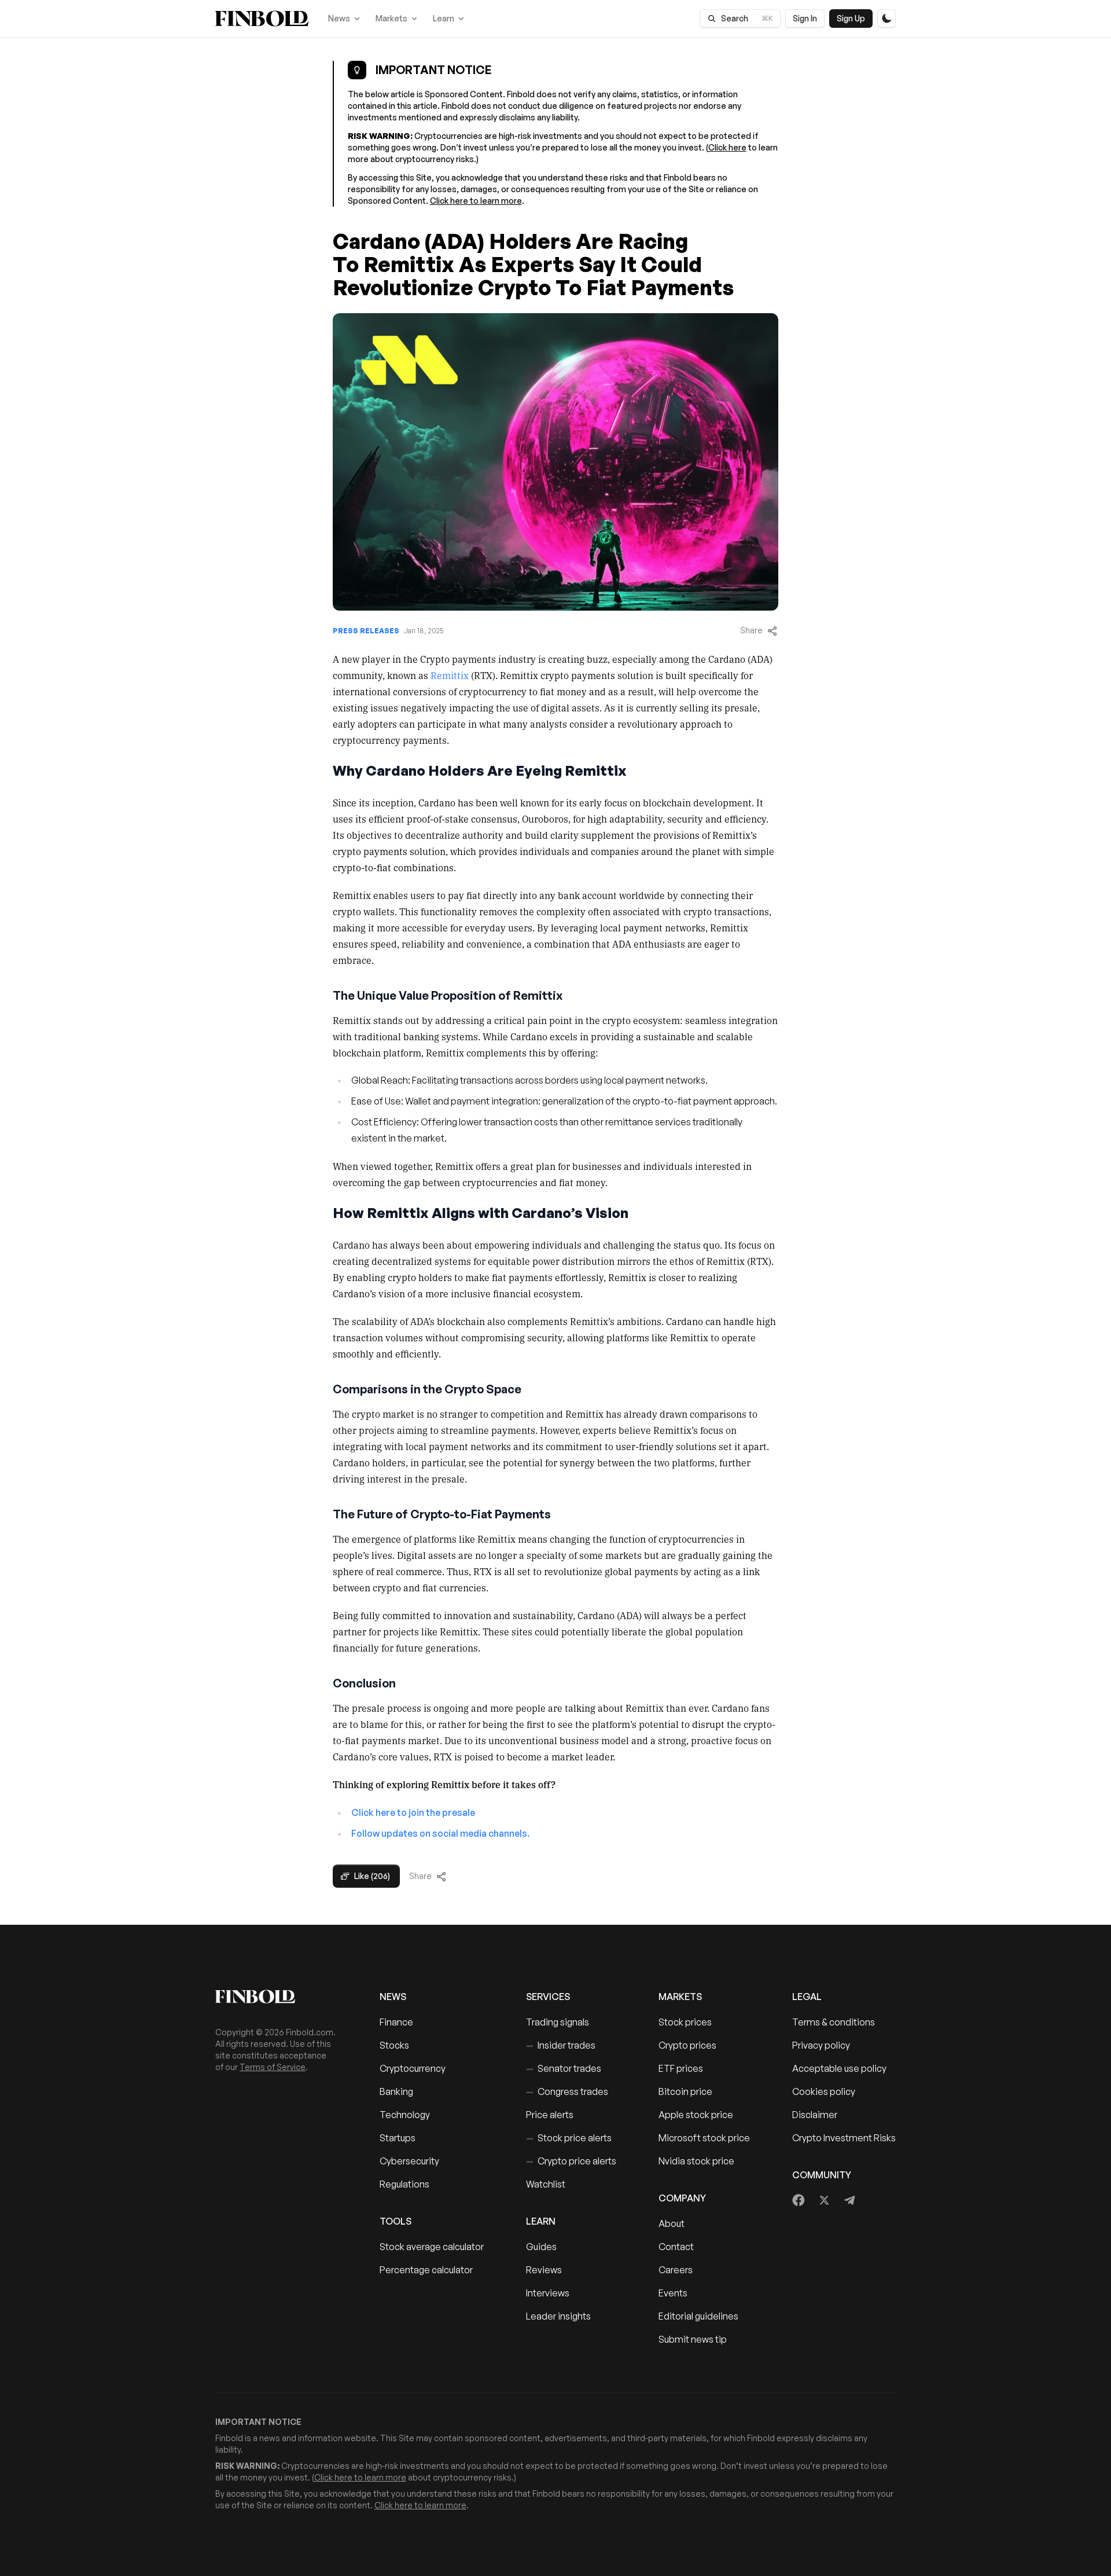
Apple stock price (696, 2115)
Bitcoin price (685, 2091)
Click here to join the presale (413, 1812)
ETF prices (681, 2068)
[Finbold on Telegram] (849, 2200)
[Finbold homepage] (279, 1997)
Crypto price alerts (571, 2161)
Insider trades (561, 2045)
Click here (727, 147)
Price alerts (550, 2115)
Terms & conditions (834, 2022)
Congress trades (567, 2091)
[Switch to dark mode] (886, 19)
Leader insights (558, 2316)
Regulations (404, 2184)
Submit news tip (693, 2339)
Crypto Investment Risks (844, 2138)
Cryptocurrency (413, 2068)
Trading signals (558, 2022)
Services (548, 1997)
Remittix (450, 675)
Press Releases (366, 631)
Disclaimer (815, 2115)
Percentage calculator (426, 2270)
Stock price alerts (569, 2138)
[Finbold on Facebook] (799, 2200)
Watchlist (546, 2184)
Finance (396, 2022)
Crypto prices (687, 2045)
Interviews (548, 2293)
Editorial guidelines (698, 2316)
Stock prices (685, 2022)
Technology (405, 2115)
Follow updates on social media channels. (440, 1833)
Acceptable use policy (839, 2068)
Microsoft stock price (704, 2138)
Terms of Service (273, 2067)
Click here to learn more (476, 201)
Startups (398, 2138)
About (672, 2223)
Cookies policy (824, 2091)
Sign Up (851, 18)
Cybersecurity (409, 2161)
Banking (396, 2091)
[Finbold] (262, 19)
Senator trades (564, 2068)
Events (673, 2293)
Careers (676, 2270)
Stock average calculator (432, 2247)
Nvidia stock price (696, 2161)
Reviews (544, 2270)
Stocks (394, 2045)
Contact (676, 2247)
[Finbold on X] (824, 2200)
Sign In (805, 18)
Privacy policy (821, 2045)
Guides (541, 2247)
